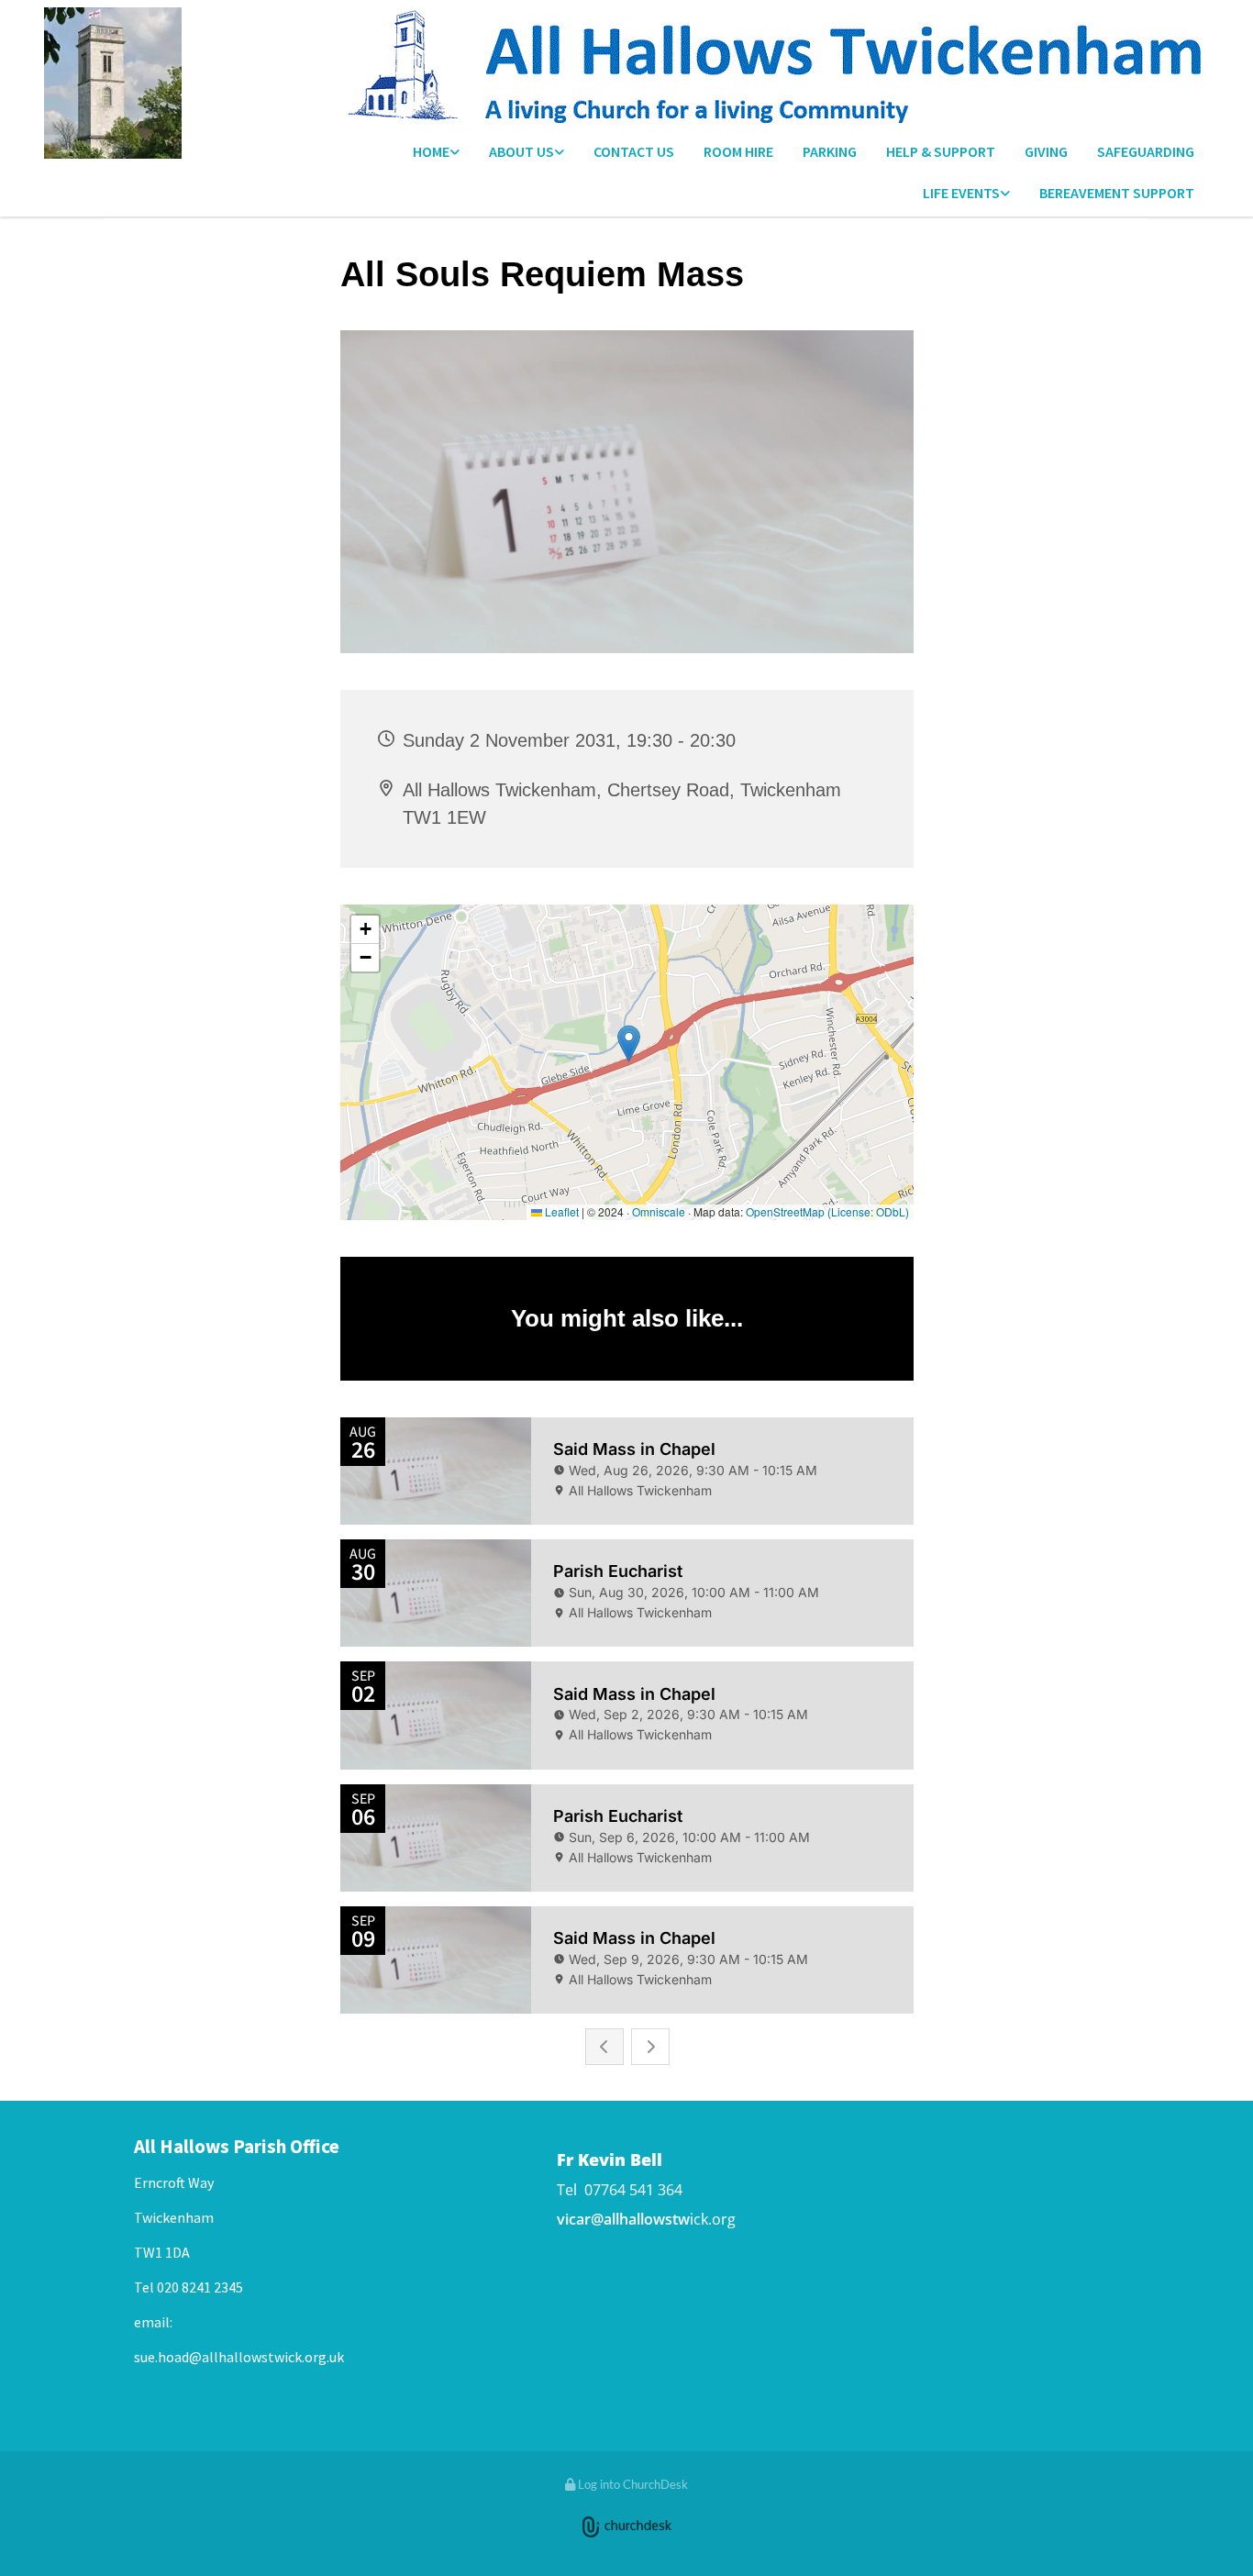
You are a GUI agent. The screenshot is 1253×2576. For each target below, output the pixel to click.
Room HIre (738, 151)
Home (431, 151)
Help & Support (941, 151)
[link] (436, 153)
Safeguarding (1146, 151)
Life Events (961, 193)
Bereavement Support (1117, 193)
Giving (1046, 151)
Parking (830, 151)
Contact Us (634, 151)
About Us (521, 151)
